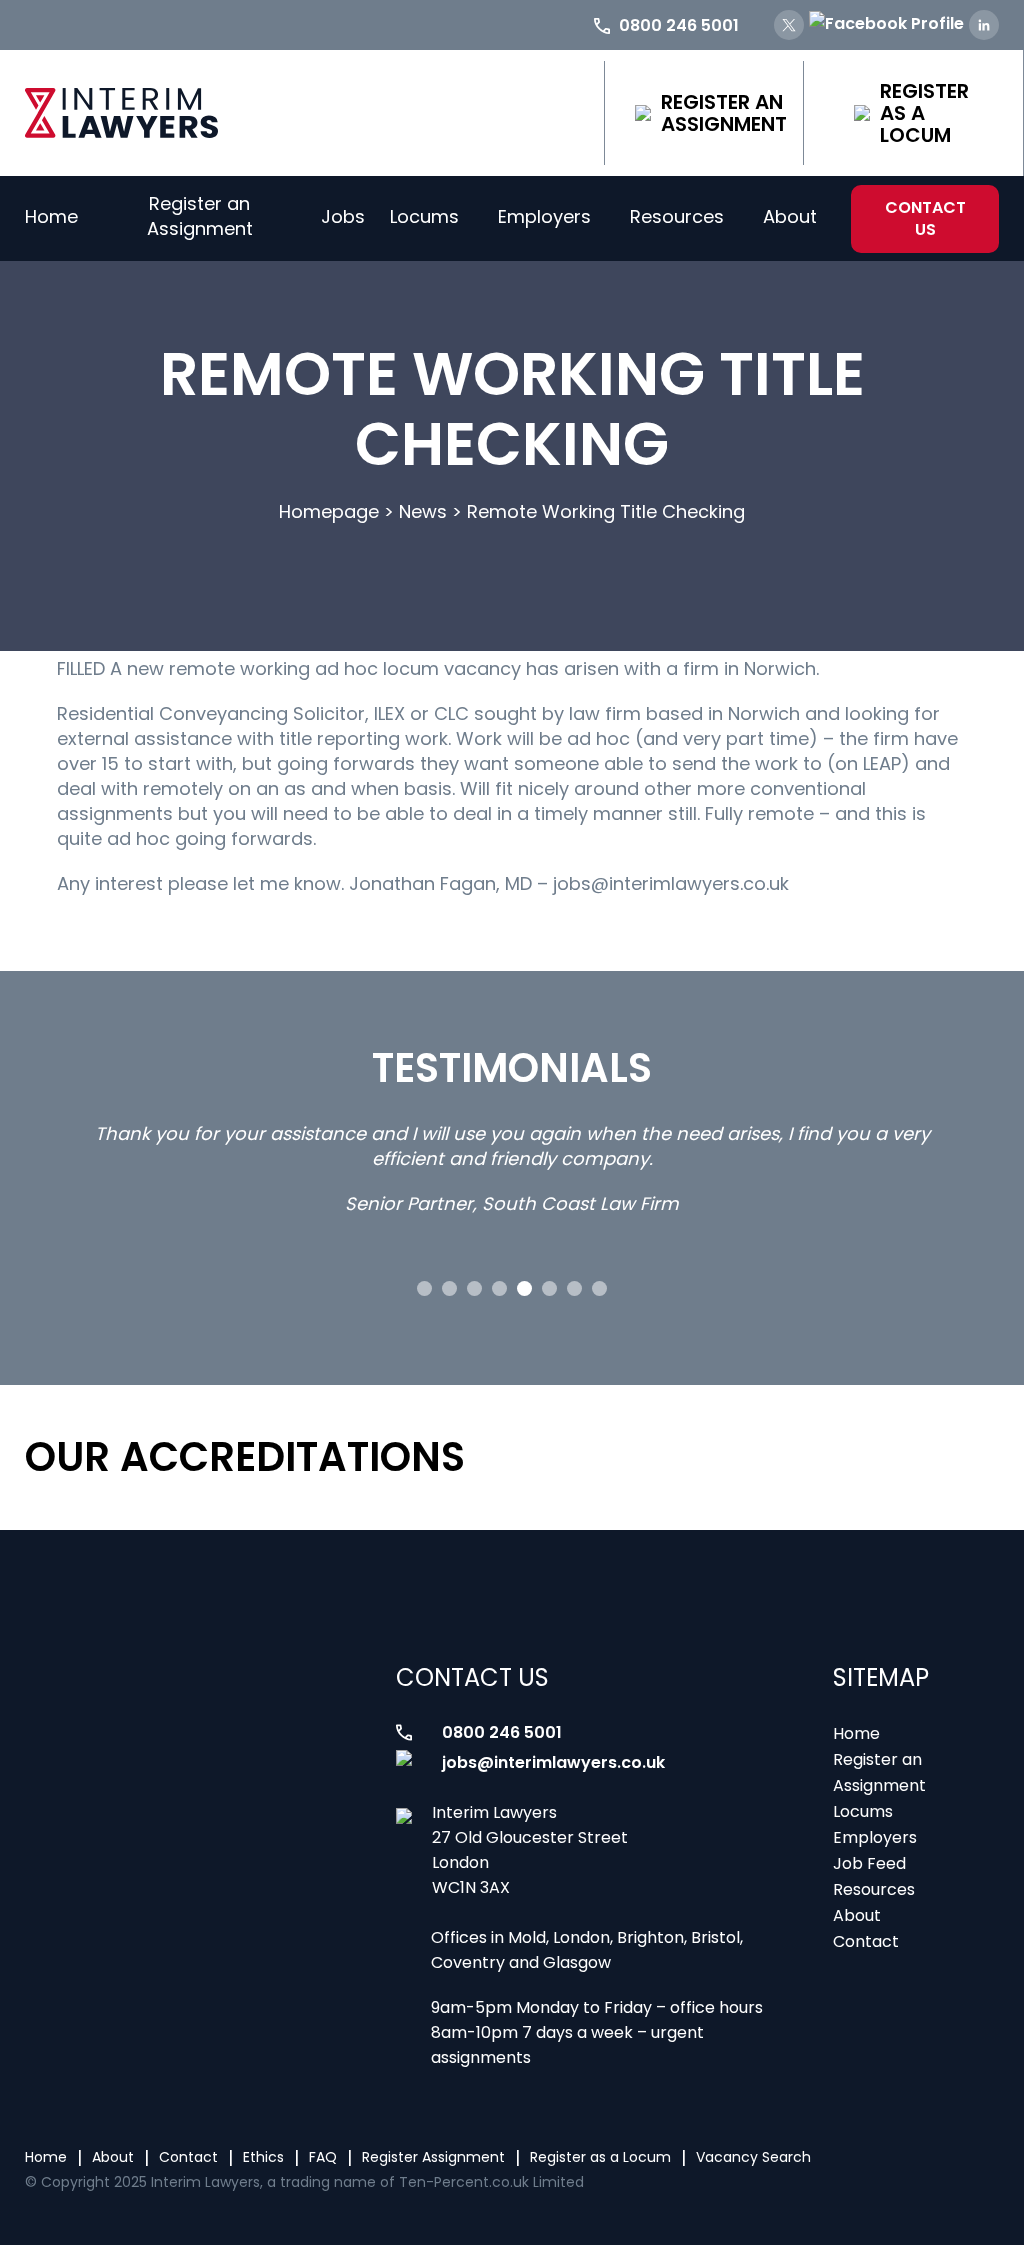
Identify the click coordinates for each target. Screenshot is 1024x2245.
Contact (866, 1941)
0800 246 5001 (502, 1732)
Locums (424, 216)
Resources (677, 216)
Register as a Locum (924, 113)
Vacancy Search (753, 2157)
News (423, 511)
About (790, 216)
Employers (544, 216)
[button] (424, 1288)
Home (51, 216)
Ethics (263, 2157)
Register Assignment (433, 2157)
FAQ (323, 2157)
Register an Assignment (724, 113)
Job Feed (869, 1863)
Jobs (343, 216)
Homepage (329, 511)
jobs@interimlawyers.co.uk (553, 1762)
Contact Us (925, 218)
